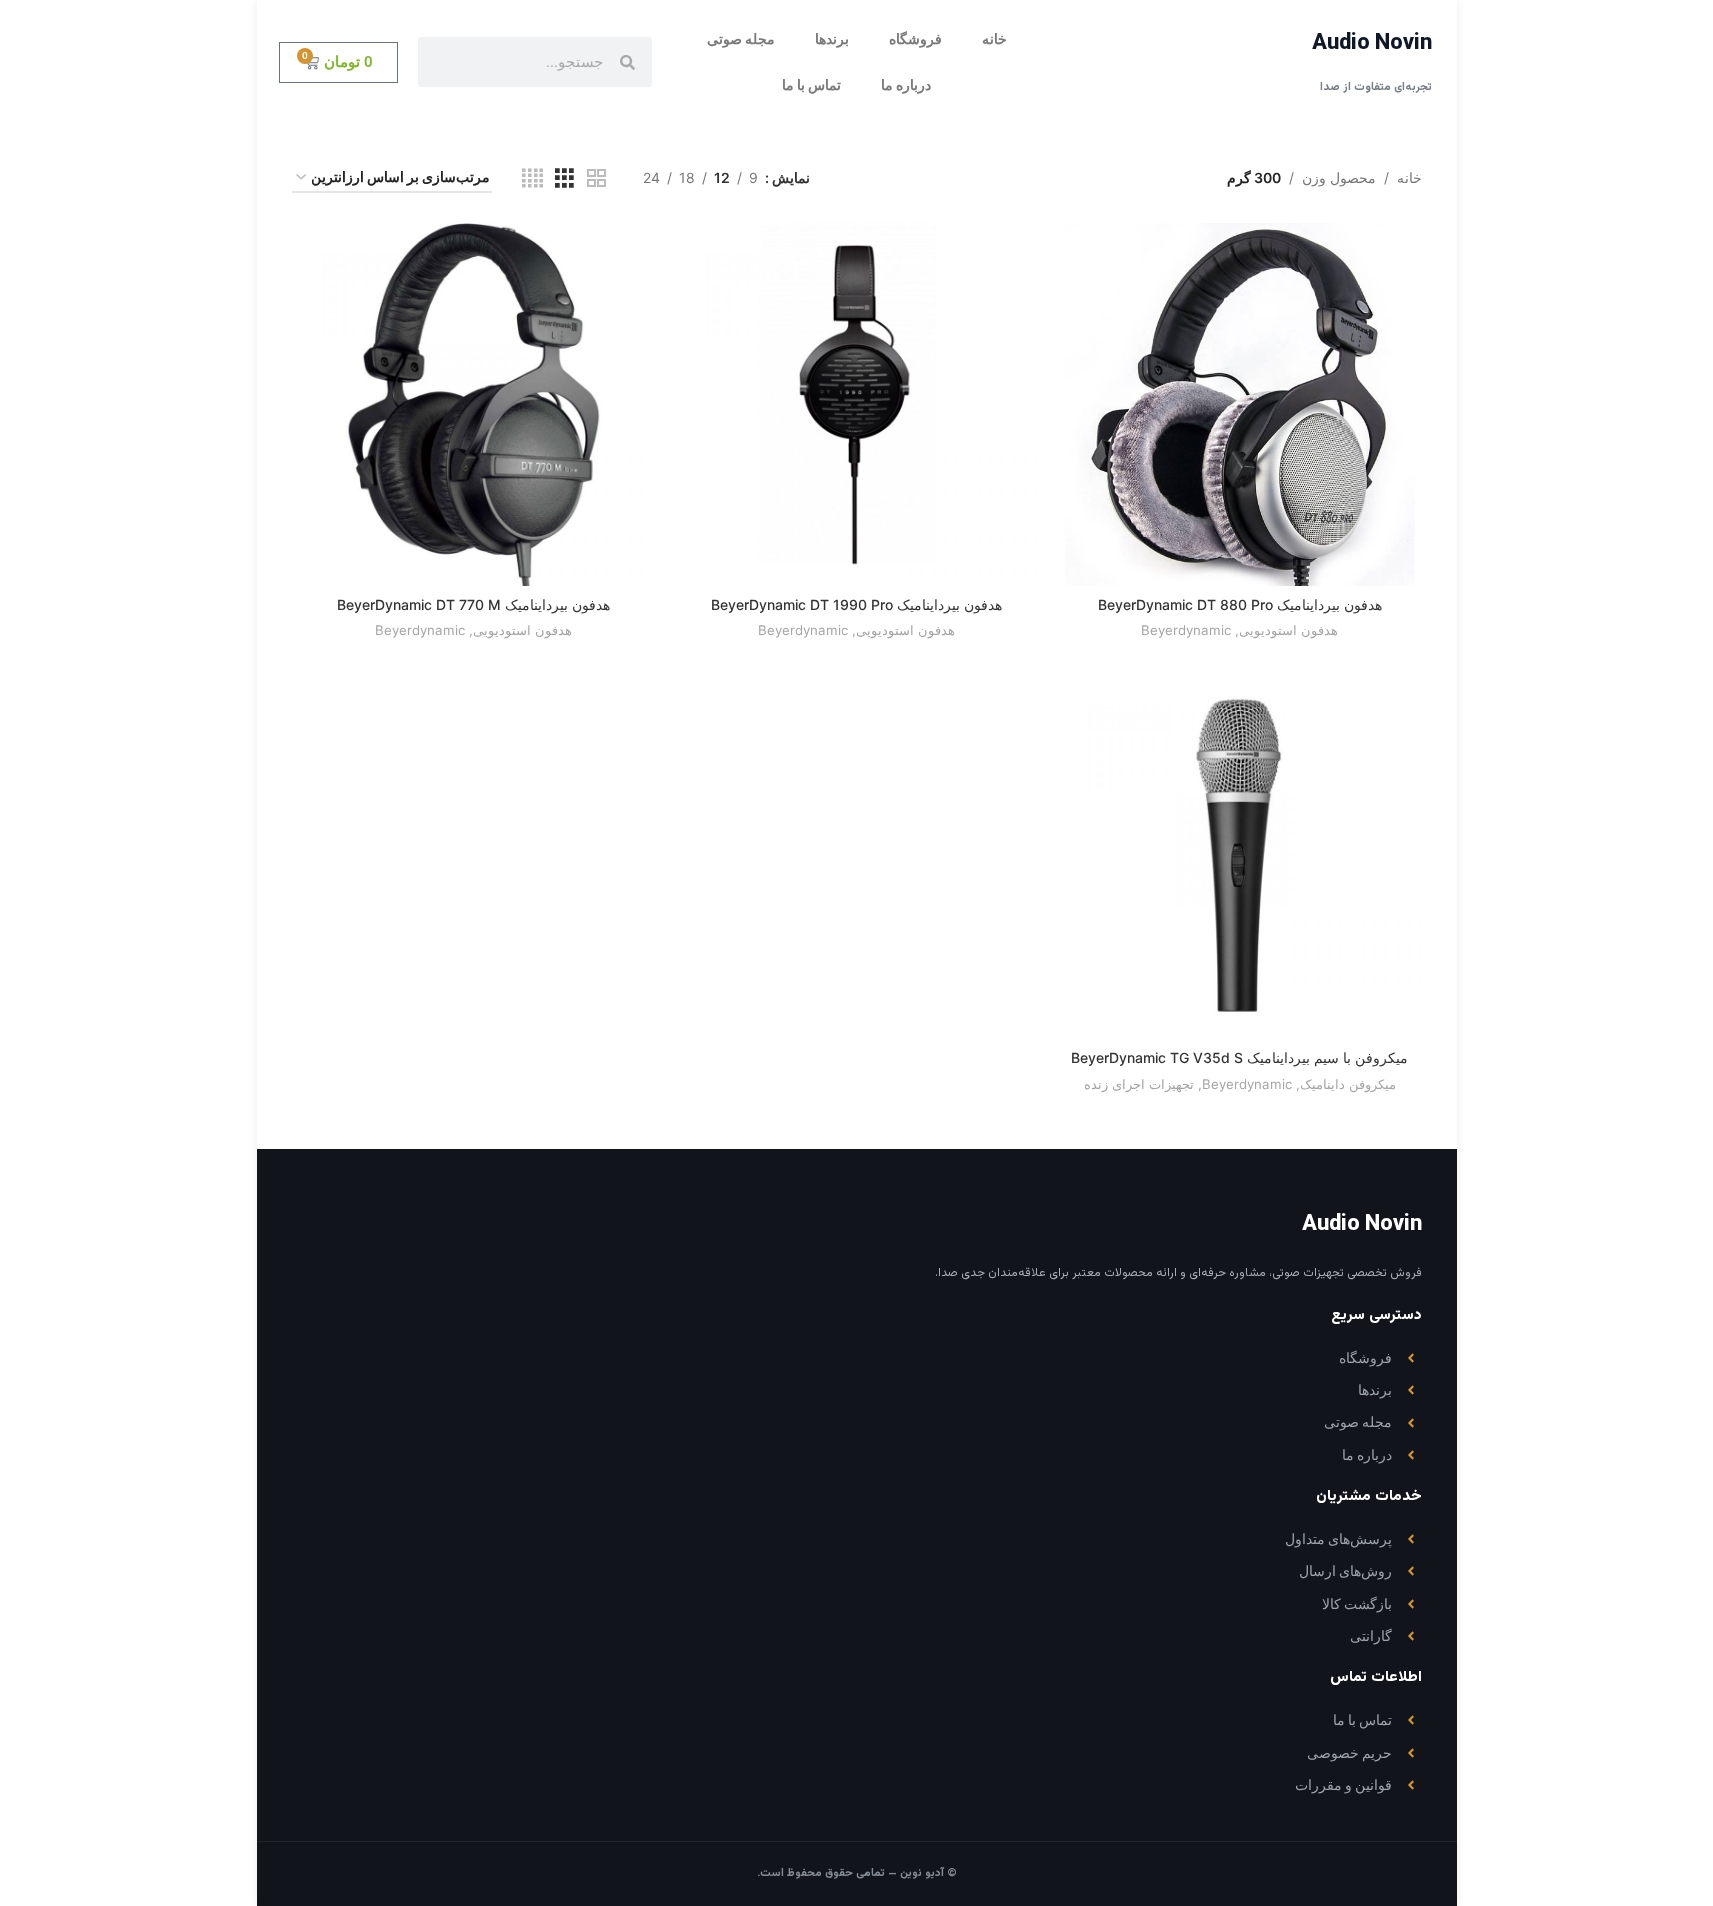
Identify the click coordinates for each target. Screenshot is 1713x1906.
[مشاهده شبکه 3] (564, 178)
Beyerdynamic (1186, 630)
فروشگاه (915, 39)
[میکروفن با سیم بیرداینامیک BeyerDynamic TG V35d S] (1239, 857)
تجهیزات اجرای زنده (1139, 1084)
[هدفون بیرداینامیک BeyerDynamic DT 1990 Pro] (856, 404)
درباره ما (906, 85)
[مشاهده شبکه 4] (532, 178)
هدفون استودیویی (1288, 630)
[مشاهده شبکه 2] (596, 178)
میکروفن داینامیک (1348, 1084)
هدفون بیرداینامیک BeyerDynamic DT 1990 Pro (856, 604)
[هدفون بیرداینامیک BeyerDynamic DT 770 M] (473, 404)
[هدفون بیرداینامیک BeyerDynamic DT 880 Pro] (1239, 404)
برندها (832, 39)
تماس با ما (811, 85)
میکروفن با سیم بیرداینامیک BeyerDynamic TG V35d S (1239, 1057)
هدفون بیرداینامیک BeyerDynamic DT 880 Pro (1240, 604)
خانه (994, 39)
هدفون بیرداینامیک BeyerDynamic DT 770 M (473, 604)
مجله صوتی (741, 39)
